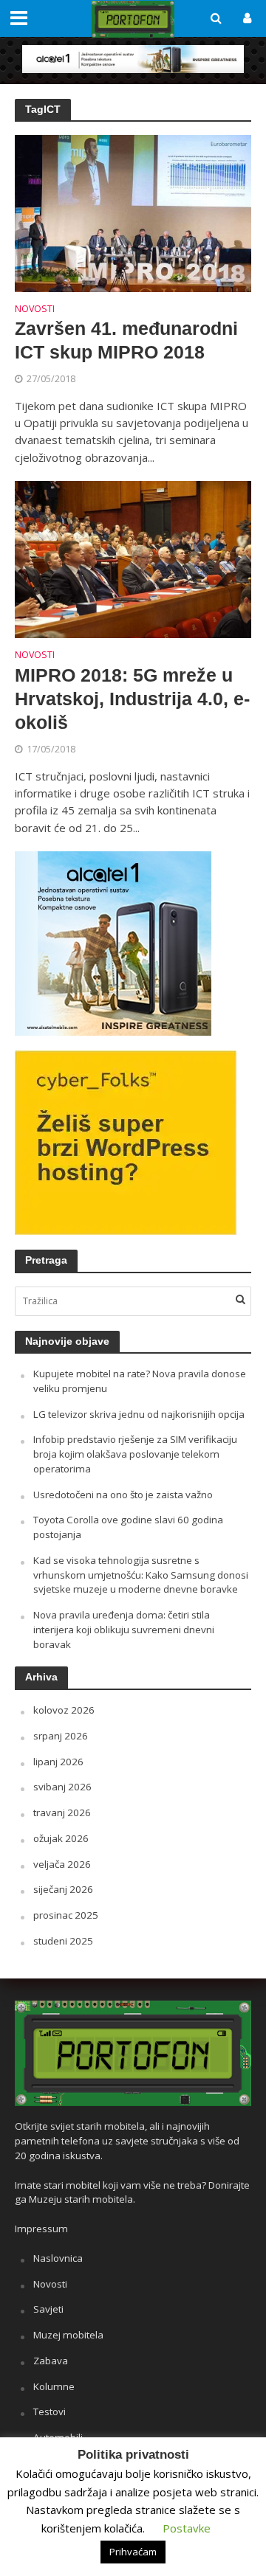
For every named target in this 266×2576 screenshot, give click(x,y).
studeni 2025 (63, 1941)
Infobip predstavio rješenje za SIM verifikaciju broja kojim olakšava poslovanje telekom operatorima (135, 1454)
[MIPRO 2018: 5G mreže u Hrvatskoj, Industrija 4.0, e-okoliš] (133, 558)
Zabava (51, 2361)
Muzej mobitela (68, 2335)
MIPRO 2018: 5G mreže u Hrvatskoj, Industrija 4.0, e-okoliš (132, 699)
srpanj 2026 (61, 1736)
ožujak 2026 (61, 1838)
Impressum (41, 2229)
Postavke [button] (187, 2528)
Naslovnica (58, 2258)
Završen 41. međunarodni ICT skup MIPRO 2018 (126, 340)
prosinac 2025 (66, 1915)
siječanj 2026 (63, 1889)
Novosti (35, 310)
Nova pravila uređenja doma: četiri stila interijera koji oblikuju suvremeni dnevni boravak (124, 1630)
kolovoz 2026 (64, 1710)
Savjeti (48, 2309)
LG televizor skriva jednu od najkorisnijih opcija (139, 1414)
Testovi (50, 2411)
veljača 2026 (62, 1864)
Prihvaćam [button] (133, 2552)
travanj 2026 (62, 1812)
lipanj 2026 (58, 1762)
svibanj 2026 (62, 1787)
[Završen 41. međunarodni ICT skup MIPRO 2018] (133, 212)
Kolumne (54, 2386)
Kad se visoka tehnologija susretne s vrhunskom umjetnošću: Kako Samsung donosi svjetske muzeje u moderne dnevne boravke (141, 1575)
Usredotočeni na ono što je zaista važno (123, 1495)
